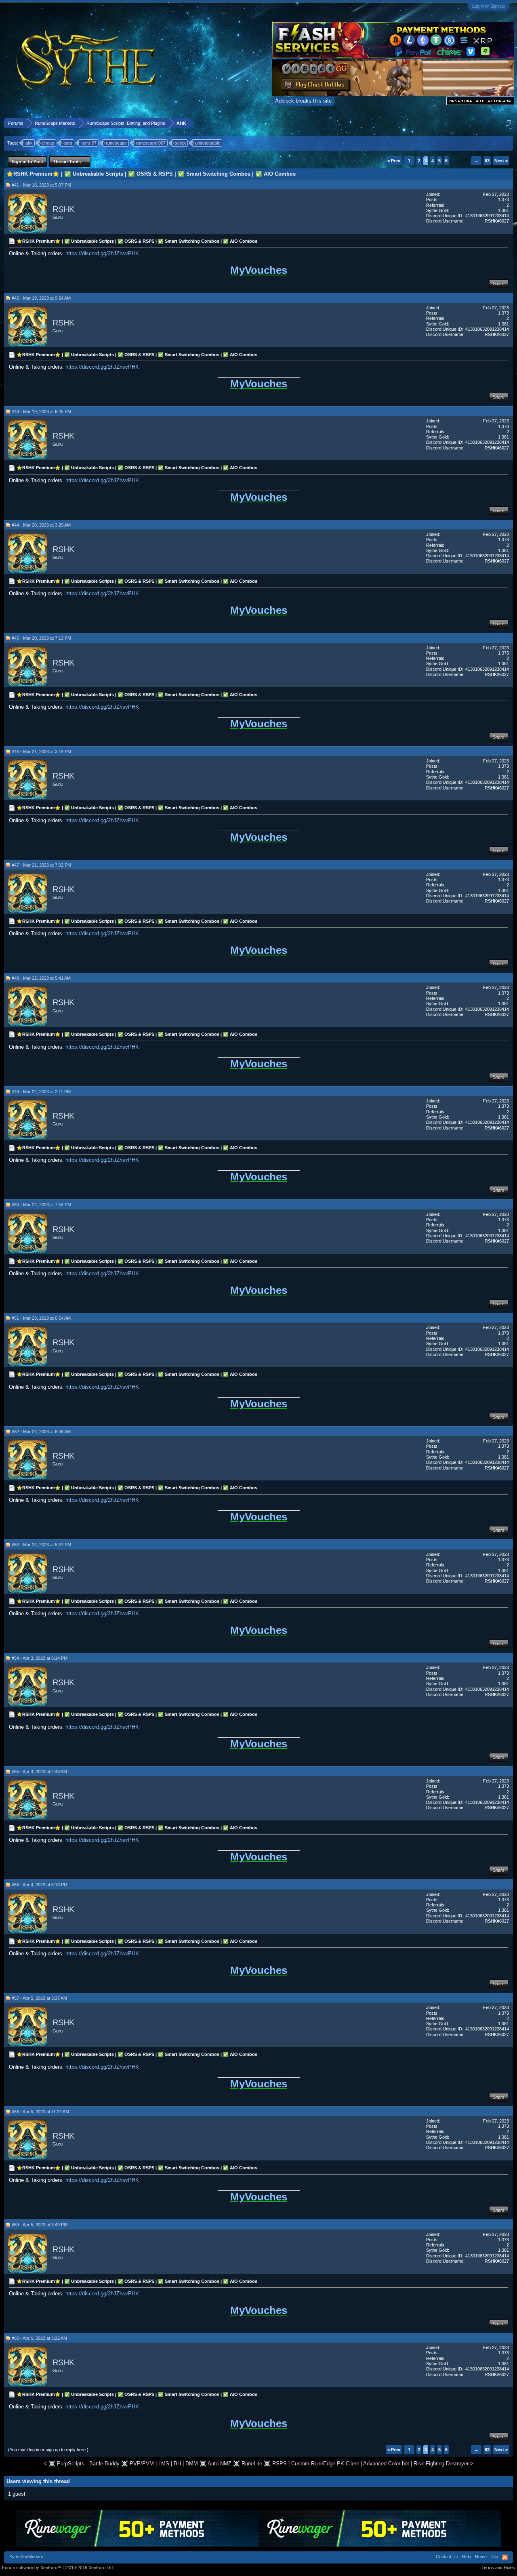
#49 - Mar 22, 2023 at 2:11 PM (41, 1092)
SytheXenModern (26, 2557)
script (180, 143)
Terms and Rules (498, 2568)
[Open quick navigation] (508, 123)
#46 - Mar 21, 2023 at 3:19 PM (41, 752)
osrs (68, 143)
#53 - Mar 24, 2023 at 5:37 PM (41, 1545)
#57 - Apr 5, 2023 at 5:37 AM (39, 1998)
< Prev (394, 161)
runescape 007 (151, 143)
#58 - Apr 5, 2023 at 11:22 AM (40, 2112)
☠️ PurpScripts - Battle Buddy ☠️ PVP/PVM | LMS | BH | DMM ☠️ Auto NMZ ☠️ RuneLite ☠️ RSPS (168, 2464)
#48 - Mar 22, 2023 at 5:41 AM (41, 978)
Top (494, 2557)
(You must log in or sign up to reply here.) (48, 2450)
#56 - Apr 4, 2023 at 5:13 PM (40, 1885)
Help (467, 2557)
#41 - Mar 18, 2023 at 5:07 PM (41, 185)
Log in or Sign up (489, 6)
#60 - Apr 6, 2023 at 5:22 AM (39, 2338)
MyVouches (259, 270)
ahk (29, 143)
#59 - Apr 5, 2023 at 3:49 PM (40, 2225)
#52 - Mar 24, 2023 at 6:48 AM (41, 1432)
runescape (116, 143)
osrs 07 (89, 143)
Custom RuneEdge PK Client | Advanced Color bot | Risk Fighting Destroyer (380, 2464)
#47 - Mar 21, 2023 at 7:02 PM (41, 865)
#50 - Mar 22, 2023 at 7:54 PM (41, 1205)
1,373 (503, 199)
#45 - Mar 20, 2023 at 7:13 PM (41, 638)
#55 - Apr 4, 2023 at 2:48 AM (39, 1772)
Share (499, 283)
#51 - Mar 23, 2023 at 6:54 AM (41, 1318)
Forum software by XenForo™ (58, 2568)
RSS (505, 2557)
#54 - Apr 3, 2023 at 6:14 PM (40, 1658)
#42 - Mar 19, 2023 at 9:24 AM (41, 298)
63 (487, 161)
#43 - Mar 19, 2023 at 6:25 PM (41, 411)
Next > (501, 161)
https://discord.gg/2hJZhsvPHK (102, 253)
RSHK (63, 209)
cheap (48, 143)
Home (481, 2557)
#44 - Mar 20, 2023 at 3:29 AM (41, 525)
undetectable (208, 143)
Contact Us (447, 2557)
